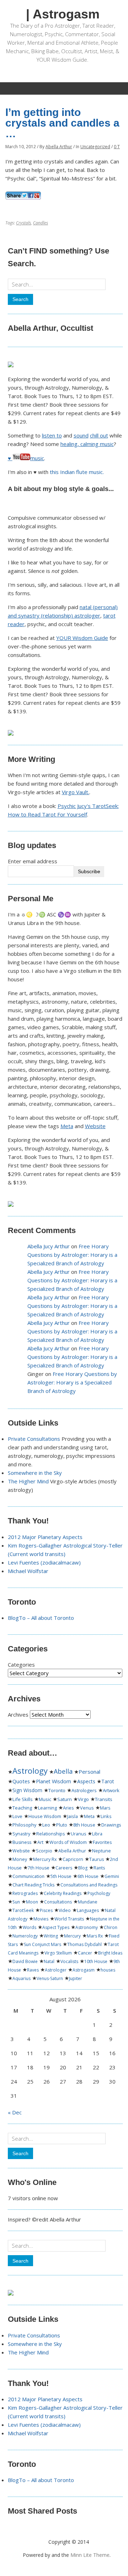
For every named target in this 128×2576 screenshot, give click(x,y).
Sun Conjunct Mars (42, 1944)
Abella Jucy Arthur (49, 1246)
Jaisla (73, 1816)
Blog (83, 1868)
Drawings (111, 1825)
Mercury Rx (45, 1859)
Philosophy (24, 1825)
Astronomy (87, 1927)
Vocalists (69, 1961)
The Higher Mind (28, 1481)
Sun (16, 1902)
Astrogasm (84, 1970)
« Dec (15, 2112)
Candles (41, 223)
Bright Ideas (110, 1953)
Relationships (50, 1834)
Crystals (23, 223)
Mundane (88, 1902)
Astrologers (84, 1790)
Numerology (25, 1936)
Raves (33, 1970)
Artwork (111, 1790)
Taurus (97, 1859)
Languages (88, 1910)
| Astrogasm (63, 14)
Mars (105, 1808)
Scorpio (44, 1851)
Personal (89, 1772)
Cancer (85, 1953)
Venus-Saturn (50, 1978)
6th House (88, 1876)
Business (22, 1842)
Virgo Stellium (58, 1953)
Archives (18, 1714)
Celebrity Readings (63, 1893)
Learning (47, 1808)
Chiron (111, 1927)
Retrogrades (25, 1893)
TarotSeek (23, 1910)
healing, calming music (87, 444)
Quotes (21, 1781)
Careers (64, 1868)
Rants (99, 1868)
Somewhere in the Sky (35, 1473)
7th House (39, 1868)
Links (106, 1816)
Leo (46, 1825)
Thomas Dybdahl (84, 1944)
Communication (28, 1876)
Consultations (58, 1902)
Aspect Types (56, 1927)
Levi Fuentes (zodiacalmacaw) (44, 1562)
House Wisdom (45, 1816)
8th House (84, 1825)
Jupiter (76, 1978)
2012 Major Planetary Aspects (45, 1537)
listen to (52, 435)
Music (45, 1799)
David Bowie (25, 1961)
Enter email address (33, 861)
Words (30, 1927)
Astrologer (56, 1970)
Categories (21, 1665)
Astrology (30, 1771)
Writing (51, 1936)
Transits (104, 1799)
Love (17, 1816)
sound (81, 435)
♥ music (26, 458)
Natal (49, 1961)
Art (40, 1842)
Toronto (57, 1790)
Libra (97, 1834)
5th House (61, 1876)
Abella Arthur (59, 147)
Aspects (86, 1781)
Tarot (108, 1781)
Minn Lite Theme (90, 2555)
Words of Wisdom (68, 1842)
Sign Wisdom (27, 1790)
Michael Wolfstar (28, 1571)
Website (95, 1126)
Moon (32, 1902)
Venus (87, 1808)
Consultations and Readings (89, 1885)
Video (65, 1910)
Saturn (65, 1799)
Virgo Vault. (76, 792)
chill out (99, 435)
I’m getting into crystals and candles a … (62, 123)
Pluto (62, 1825)
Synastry (21, 1834)
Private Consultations (34, 1439)
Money (20, 1859)
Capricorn (73, 1859)
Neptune (102, 1851)
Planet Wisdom (54, 1781)
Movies (41, 1919)
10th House (96, 1961)
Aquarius (22, 1978)
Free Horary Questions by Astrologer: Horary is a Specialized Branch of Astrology (72, 1255)
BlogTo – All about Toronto (41, 1618)
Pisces (46, 1910)
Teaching (22, 1808)
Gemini (112, 1876)
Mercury (72, 1936)
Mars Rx (95, 1936)
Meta (67, 1126)
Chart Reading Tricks (33, 1885)
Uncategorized (95, 147)
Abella (63, 1771)
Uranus (78, 1834)
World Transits (69, 1919)
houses (108, 1970)
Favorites (102, 1842)
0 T (117, 147)
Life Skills (23, 1799)
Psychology (99, 1893)
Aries (68, 1808)
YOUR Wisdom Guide (82, 638)
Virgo (83, 1799)
